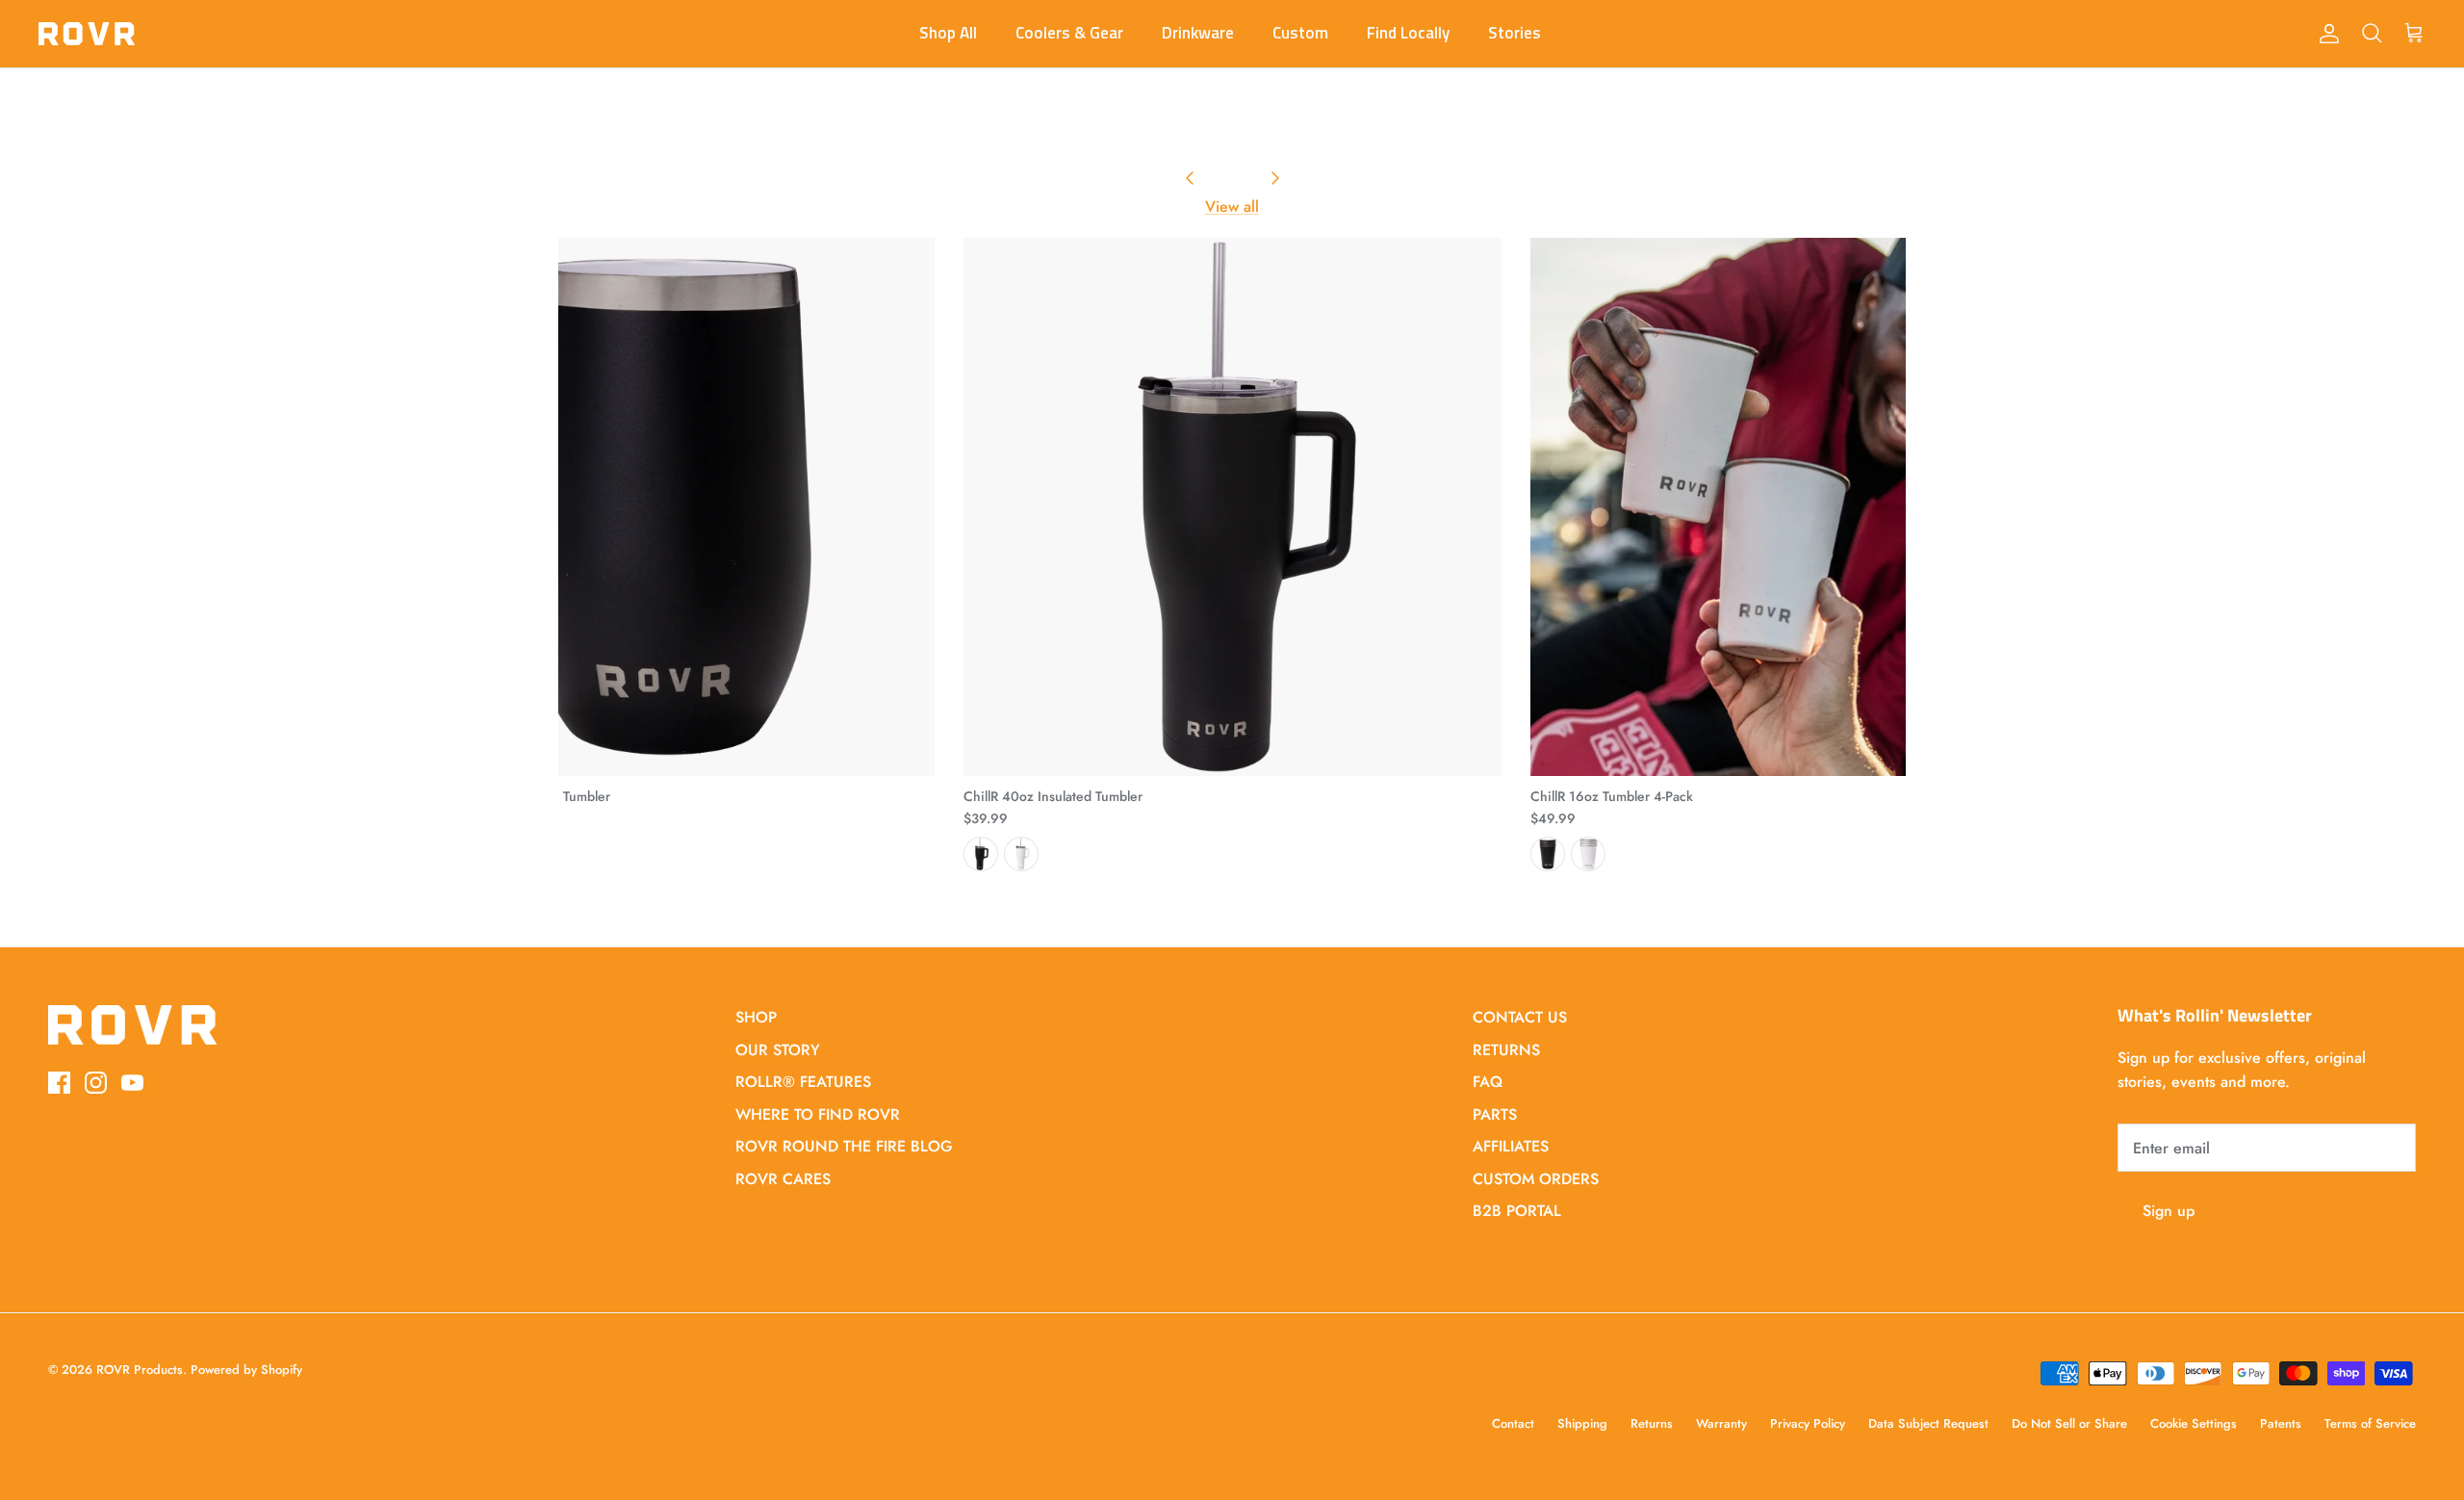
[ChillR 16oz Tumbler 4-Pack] (1799, 507)
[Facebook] (59, 1083)
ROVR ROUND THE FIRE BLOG (844, 1146)
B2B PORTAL (1517, 1211)
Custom (1300, 33)
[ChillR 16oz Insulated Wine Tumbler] (666, 507)
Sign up (2169, 1211)
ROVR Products (140, 1370)
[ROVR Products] (87, 34)
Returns (1652, 1423)
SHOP (756, 1017)
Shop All (948, 33)
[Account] (2325, 34)
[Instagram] (96, 1083)
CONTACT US (1520, 1017)
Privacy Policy (1808, 1423)
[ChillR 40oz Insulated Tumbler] (1232, 507)
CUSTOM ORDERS (1536, 1179)
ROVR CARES (783, 1179)
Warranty (1721, 1423)
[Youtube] (132, 1083)
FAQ (1488, 1082)
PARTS (1495, 1114)
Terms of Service (2370, 1423)
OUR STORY (778, 1050)
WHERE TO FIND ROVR (818, 1114)
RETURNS (1506, 1050)
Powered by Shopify (246, 1370)
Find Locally (1408, 33)
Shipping (1582, 1423)
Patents (2281, 1423)
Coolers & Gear (1069, 33)
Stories (1514, 33)
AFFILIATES (1511, 1146)
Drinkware (1198, 33)
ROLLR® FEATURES (803, 1082)
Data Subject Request (1928, 1423)
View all (1232, 207)
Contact (1513, 1423)
